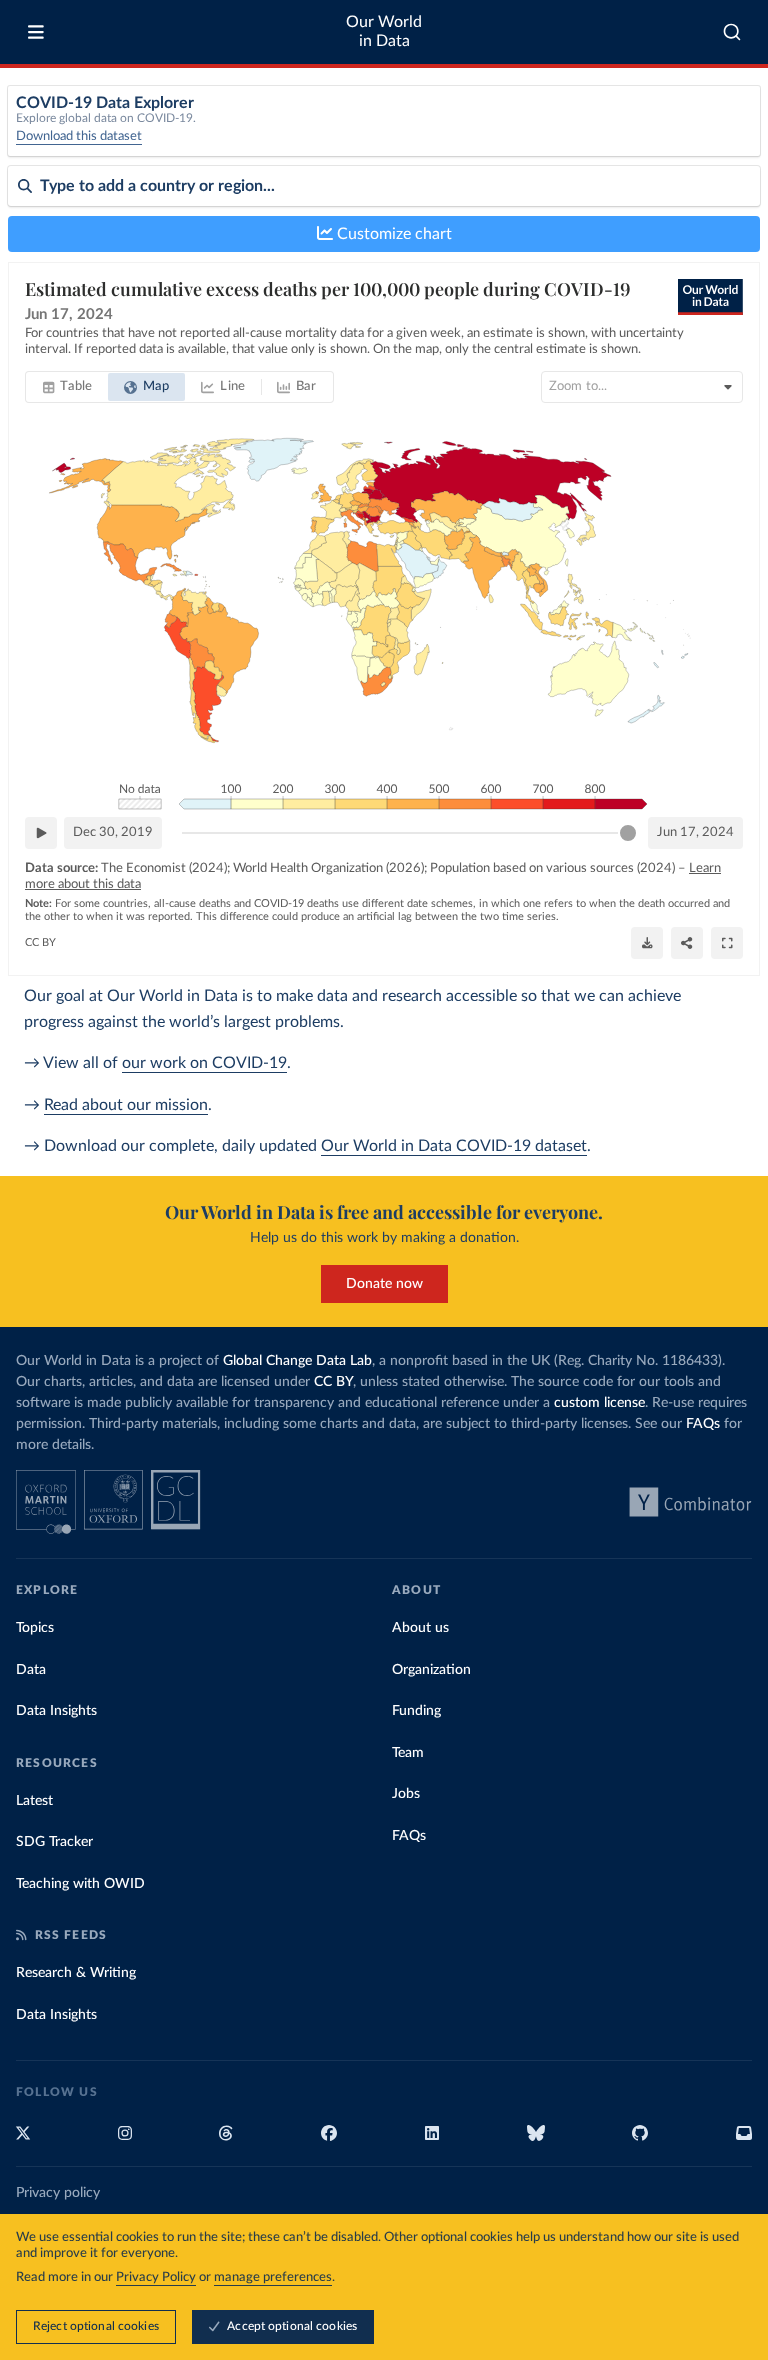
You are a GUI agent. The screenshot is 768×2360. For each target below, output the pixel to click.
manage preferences (273, 2277)
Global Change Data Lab (297, 1361)
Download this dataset (79, 136)
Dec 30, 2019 (113, 832)
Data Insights (56, 1711)
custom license (599, 1403)
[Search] (732, 32)
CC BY (40, 942)
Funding (416, 1711)
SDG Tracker (54, 1842)
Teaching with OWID (80, 1884)
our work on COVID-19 (204, 1063)
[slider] (628, 833)
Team (408, 1753)
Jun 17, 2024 (695, 832)
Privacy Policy (156, 2277)
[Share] (687, 943)
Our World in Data (384, 31)
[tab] (67, 387)
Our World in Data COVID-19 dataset (454, 1146)
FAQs (703, 1424)
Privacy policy (58, 2193)
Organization (431, 1670)
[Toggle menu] (36, 32)
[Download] (647, 943)
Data (31, 1670)
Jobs (406, 1794)
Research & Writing (76, 1973)
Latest (34, 1801)
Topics (35, 1628)
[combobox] (732, 32)
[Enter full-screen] (727, 943)
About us (420, 1628)
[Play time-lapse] (41, 833)
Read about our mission (126, 1105)
